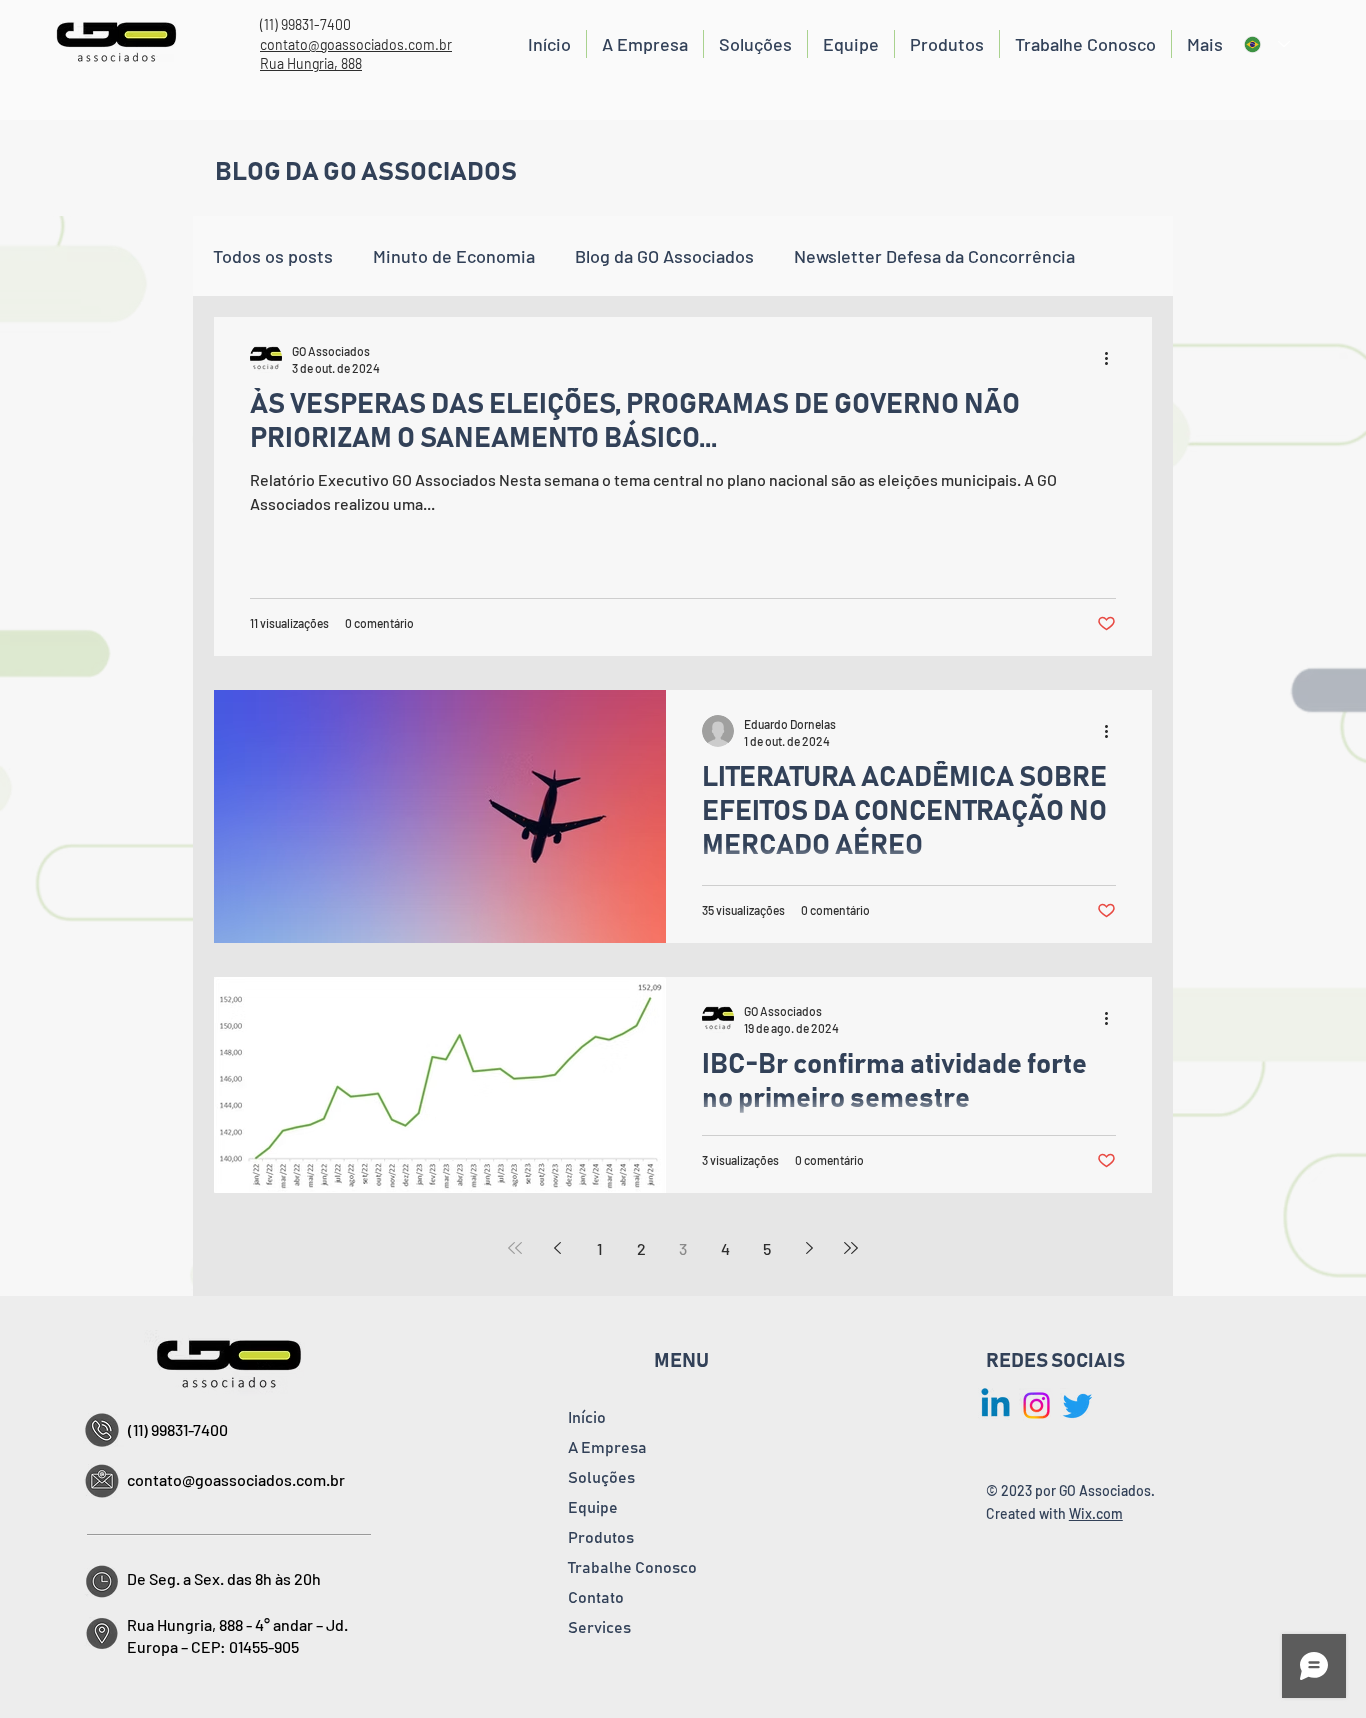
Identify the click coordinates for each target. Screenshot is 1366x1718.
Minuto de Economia (454, 256)
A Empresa (607, 1448)
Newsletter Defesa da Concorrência (934, 256)
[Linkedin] (995, 1405)
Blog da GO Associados (664, 256)
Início (587, 1418)
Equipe (593, 1508)
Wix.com (1096, 1513)
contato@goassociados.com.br (356, 44)
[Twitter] (1077, 1405)
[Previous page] (557, 1248)
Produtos (601, 1538)
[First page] (515, 1248)
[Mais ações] (1113, 358)
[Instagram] (1036, 1405)
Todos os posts (273, 256)
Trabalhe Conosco (632, 1568)
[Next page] (809, 1248)
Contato (596, 1598)
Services (599, 1628)
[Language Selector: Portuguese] (1267, 44)
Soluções (601, 1478)
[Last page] (851, 1248)
